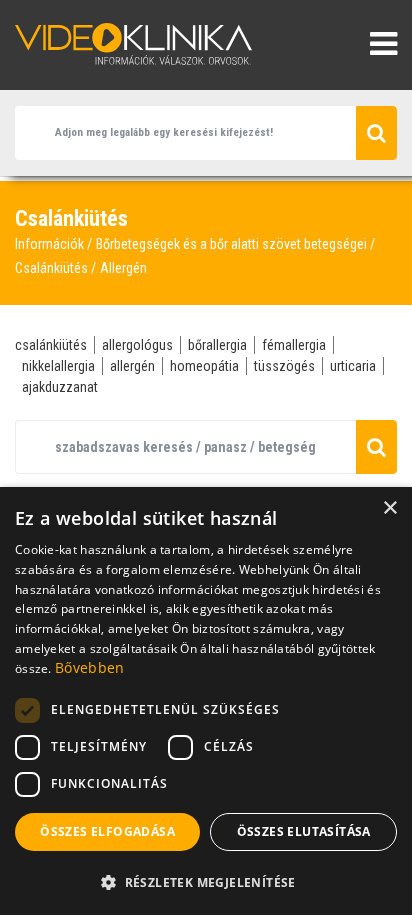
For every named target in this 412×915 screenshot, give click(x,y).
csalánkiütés (51, 345)
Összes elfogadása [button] (107, 831)
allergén (132, 366)
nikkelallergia (58, 366)
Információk (49, 244)
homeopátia (204, 366)
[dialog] (206, 701)
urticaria (353, 366)
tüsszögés (284, 366)
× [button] (389, 508)
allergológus (137, 345)
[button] (206, 882)
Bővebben (89, 667)
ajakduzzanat (60, 387)
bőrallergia (217, 345)
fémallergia (294, 345)
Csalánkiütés (51, 268)
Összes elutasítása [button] (304, 831)
